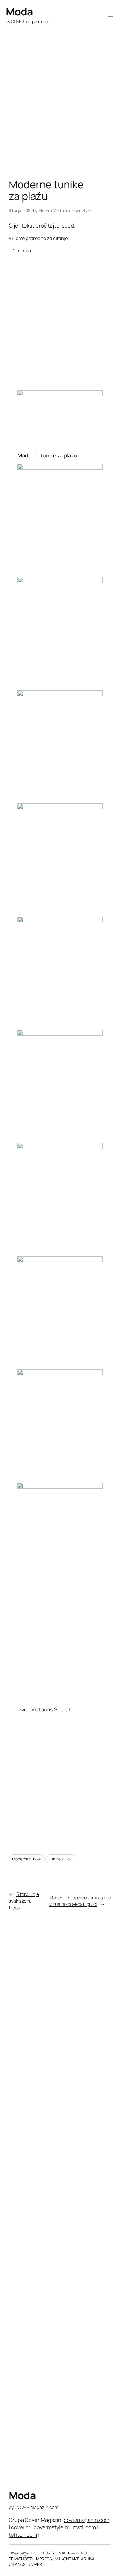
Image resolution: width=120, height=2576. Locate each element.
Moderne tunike (26, 1859)
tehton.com (23, 2535)
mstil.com (84, 2527)
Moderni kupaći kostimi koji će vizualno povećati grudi (80, 1901)
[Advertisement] (60, 113)
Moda (19, 11)
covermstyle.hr (52, 2527)
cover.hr (21, 2527)
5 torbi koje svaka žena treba (24, 1901)
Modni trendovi (66, 210)
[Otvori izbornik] (111, 15)
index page (19, 2553)
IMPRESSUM (47, 2559)
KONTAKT (70, 2559)
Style (86, 210)
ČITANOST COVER (25, 2564)
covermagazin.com (87, 2520)
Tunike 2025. (60, 1859)
